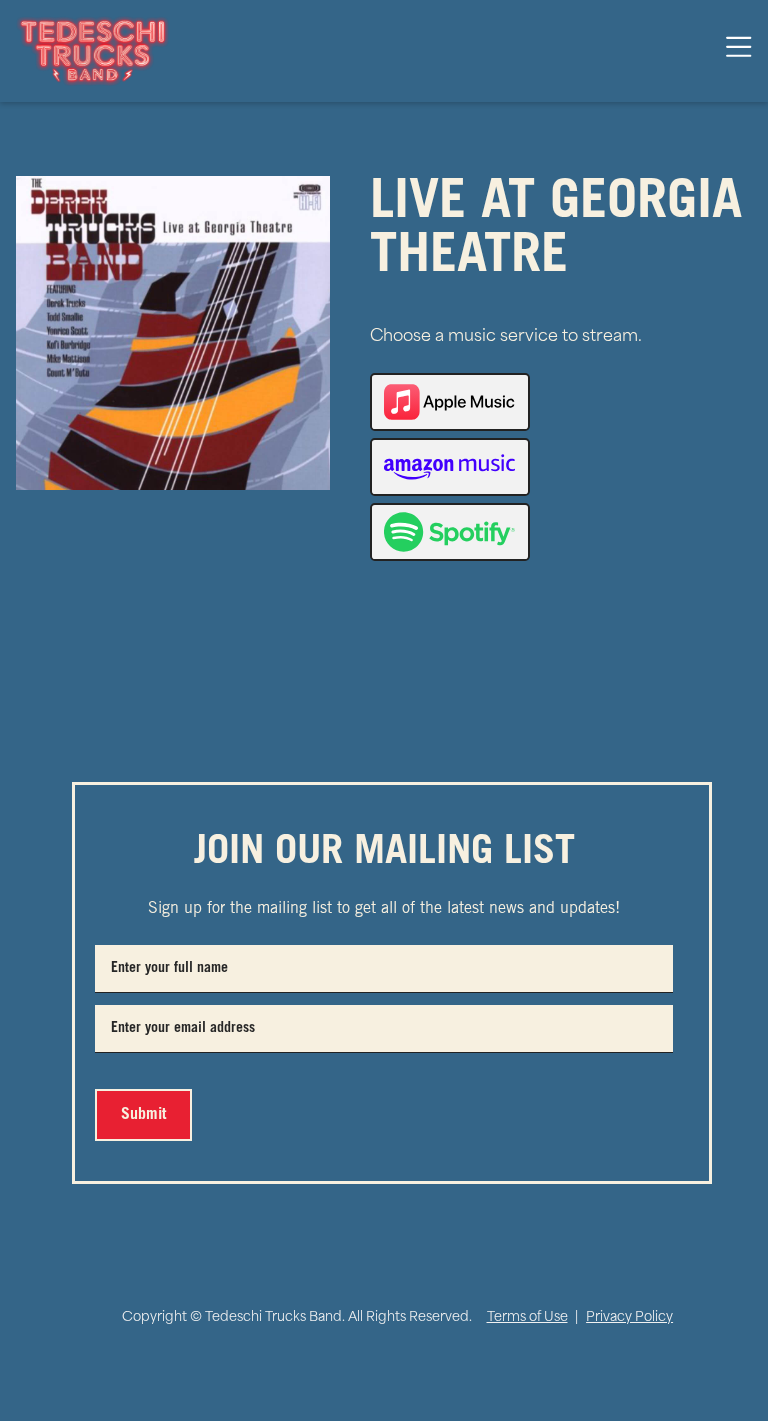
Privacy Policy (629, 1317)
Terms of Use (527, 1317)
